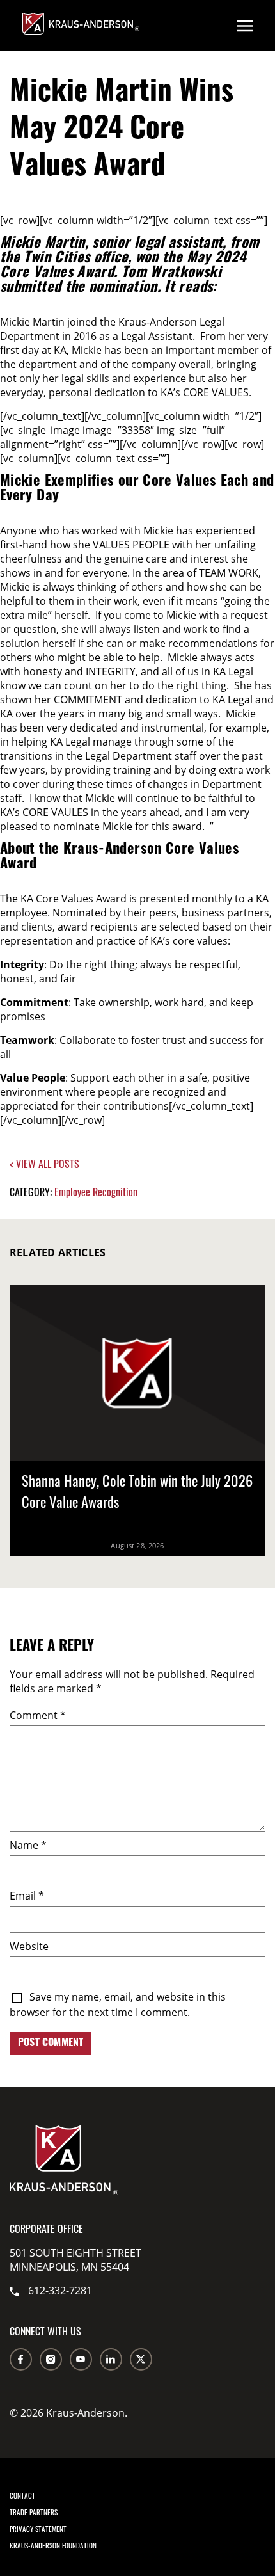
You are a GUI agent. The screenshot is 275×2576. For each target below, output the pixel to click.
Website (29, 1946)
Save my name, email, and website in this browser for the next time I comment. (118, 2004)
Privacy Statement (38, 2529)
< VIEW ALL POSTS (44, 1164)
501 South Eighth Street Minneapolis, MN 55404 (75, 2260)
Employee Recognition (96, 1192)
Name (28, 1845)
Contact (22, 2495)
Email (27, 1896)
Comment (38, 1715)
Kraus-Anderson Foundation (53, 2545)
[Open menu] (245, 26)
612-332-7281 (60, 2291)
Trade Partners (34, 2512)
